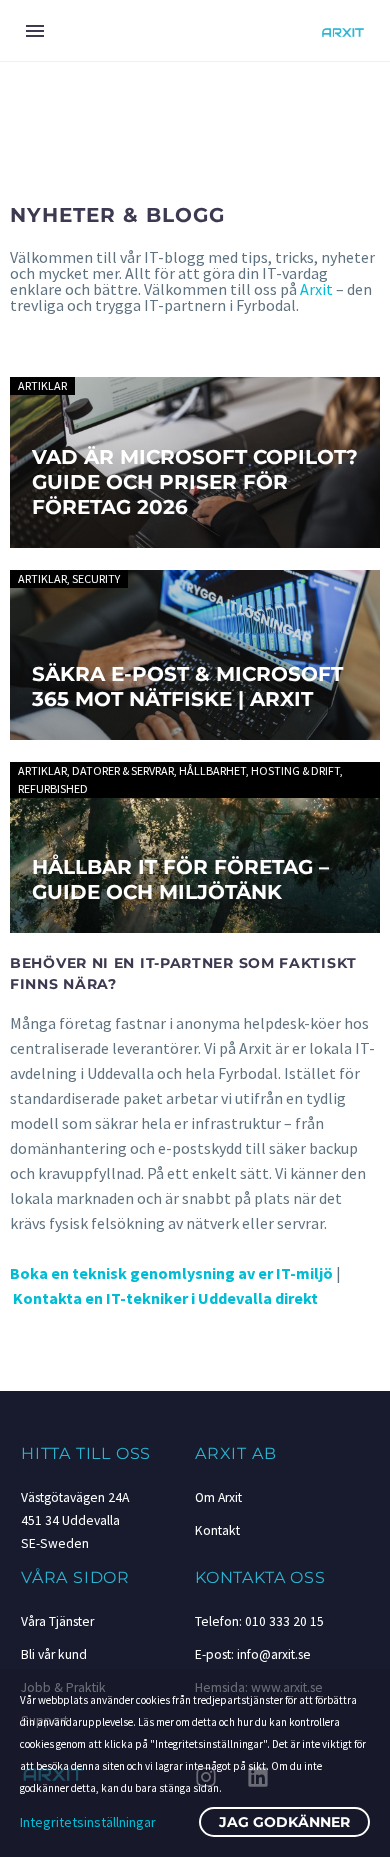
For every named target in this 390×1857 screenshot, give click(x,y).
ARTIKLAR (42, 385)
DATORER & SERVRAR (123, 770)
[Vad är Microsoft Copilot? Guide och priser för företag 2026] (195, 462)
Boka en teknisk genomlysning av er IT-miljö (171, 1273)
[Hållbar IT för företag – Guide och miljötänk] (195, 847)
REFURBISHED (53, 788)
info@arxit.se (274, 1654)
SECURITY (96, 578)
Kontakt (217, 1530)
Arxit (316, 289)
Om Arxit (218, 1497)
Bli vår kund (54, 1654)
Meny (35, 31)
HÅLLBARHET (212, 770)
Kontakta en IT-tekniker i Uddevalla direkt (165, 1298)
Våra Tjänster (57, 1621)
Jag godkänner (284, 1822)
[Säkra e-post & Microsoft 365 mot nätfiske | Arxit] (195, 655)
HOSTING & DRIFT (295, 770)
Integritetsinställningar (88, 1822)
